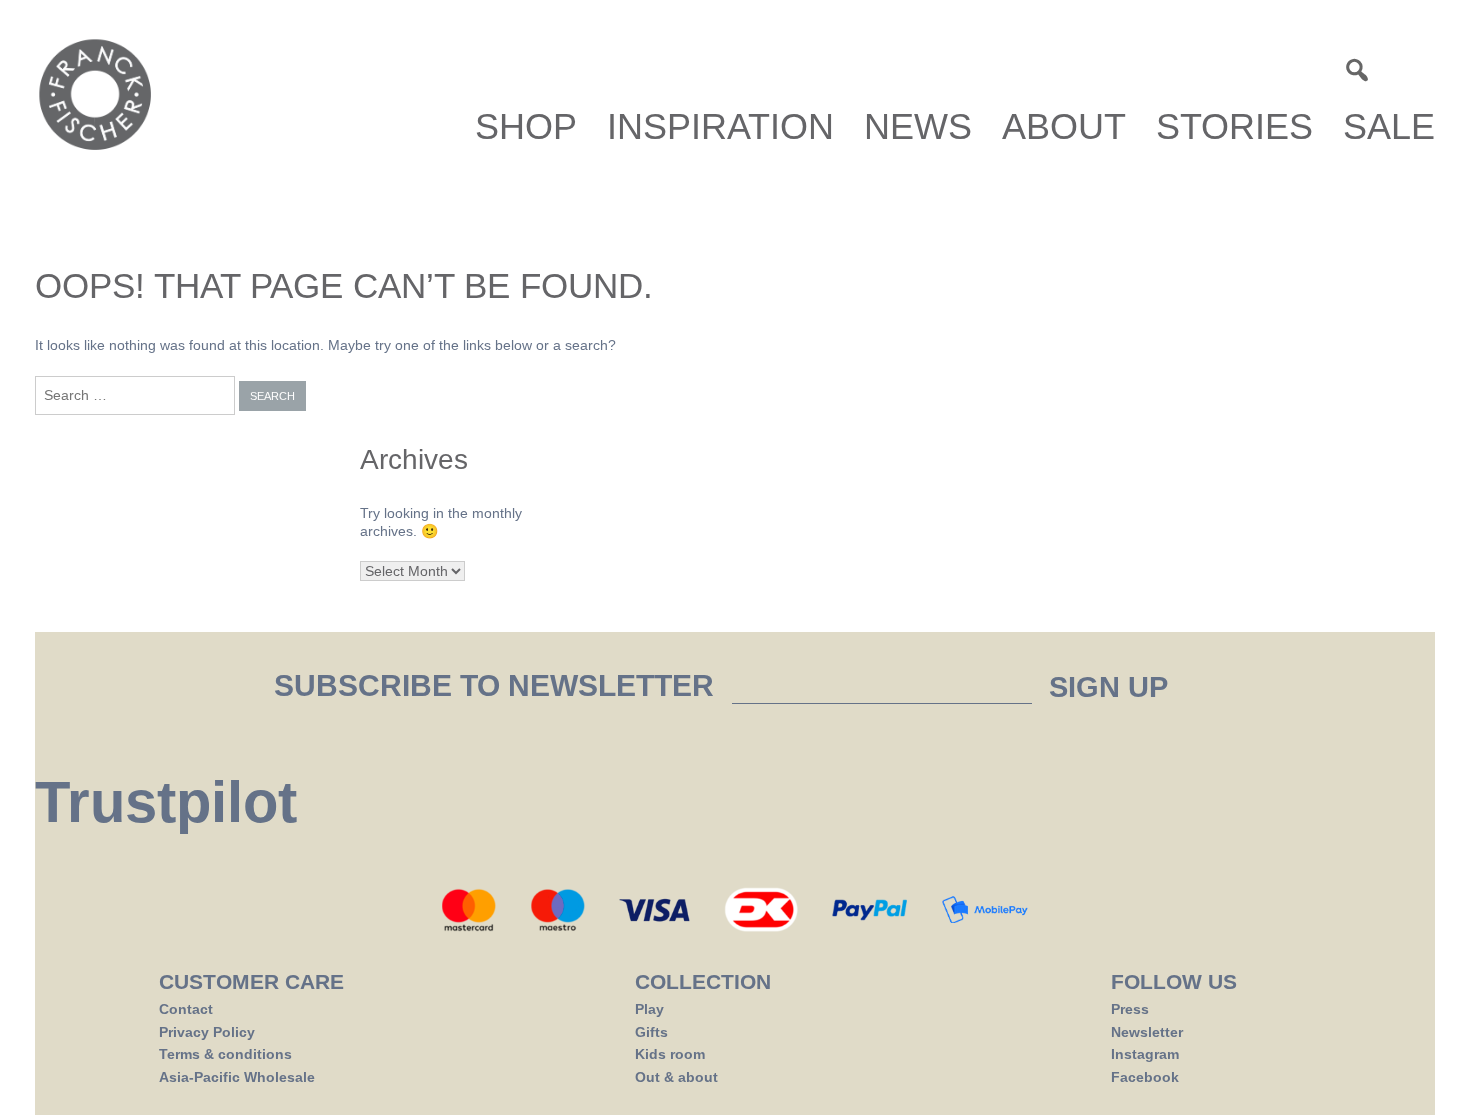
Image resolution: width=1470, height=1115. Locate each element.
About (1064, 126)
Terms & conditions (225, 1054)
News (918, 126)
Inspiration (720, 126)
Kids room (670, 1054)
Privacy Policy (207, 1032)
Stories (1234, 126)
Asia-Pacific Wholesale (237, 1077)
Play (649, 1009)
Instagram (1145, 1054)
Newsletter (1147, 1032)
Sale (1389, 126)
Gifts (651, 1032)
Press (1130, 1009)
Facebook (1145, 1077)
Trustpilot (166, 801)
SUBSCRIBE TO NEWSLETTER (498, 686)
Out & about (676, 1077)
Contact (186, 1009)
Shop (526, 126)
